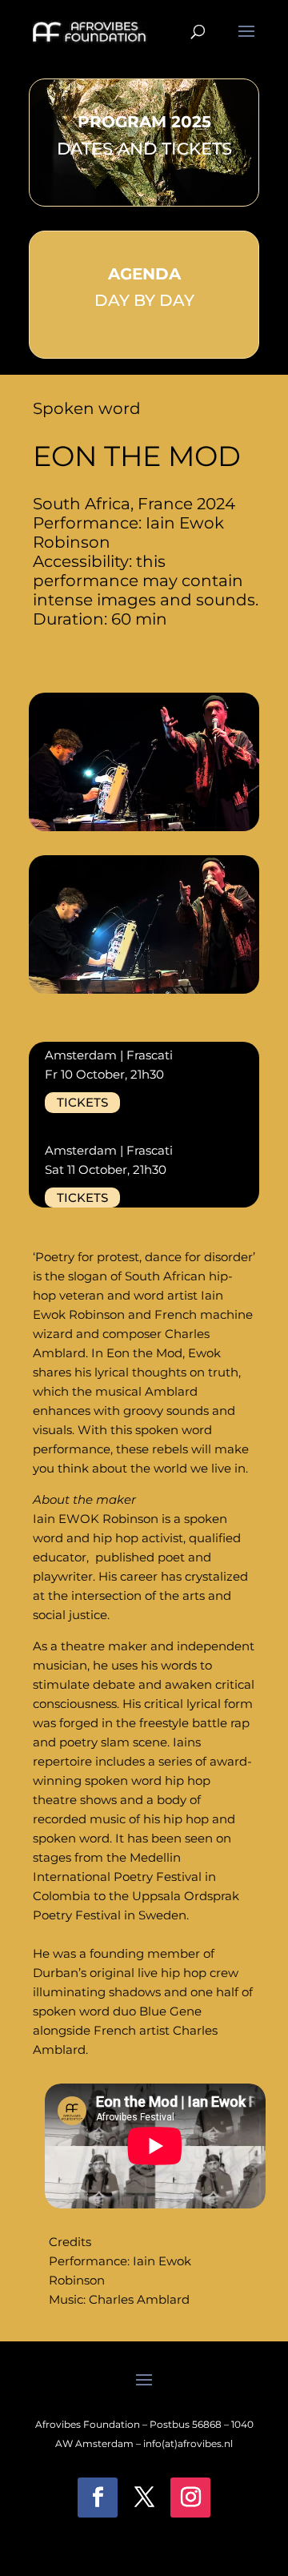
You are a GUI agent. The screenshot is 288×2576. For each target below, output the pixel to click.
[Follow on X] (144, 2498)
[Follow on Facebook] (98, 2498)
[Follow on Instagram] (190, 2498)
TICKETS (82, 1102)
